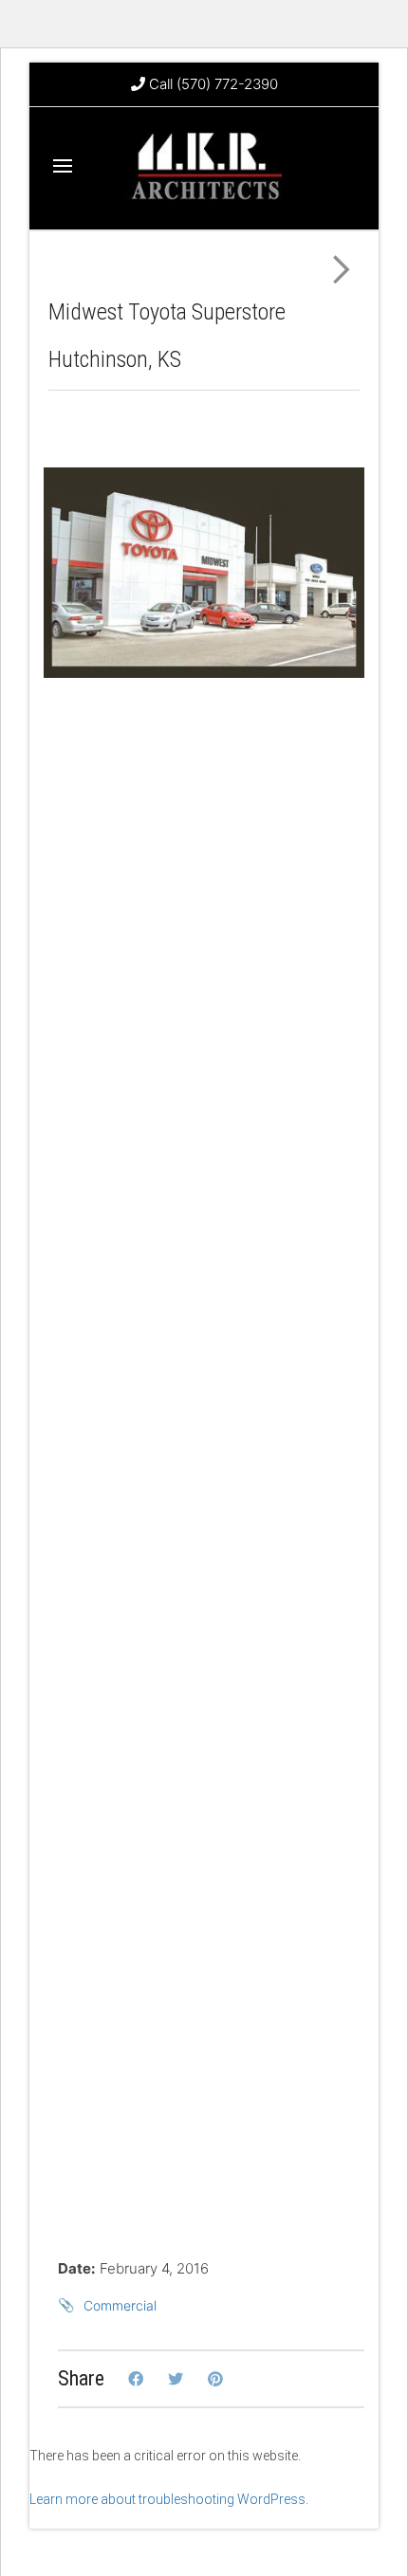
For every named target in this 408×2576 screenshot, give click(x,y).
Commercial (120, 2305)
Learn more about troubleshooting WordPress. (169, 2499)
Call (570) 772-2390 (212, 84)
